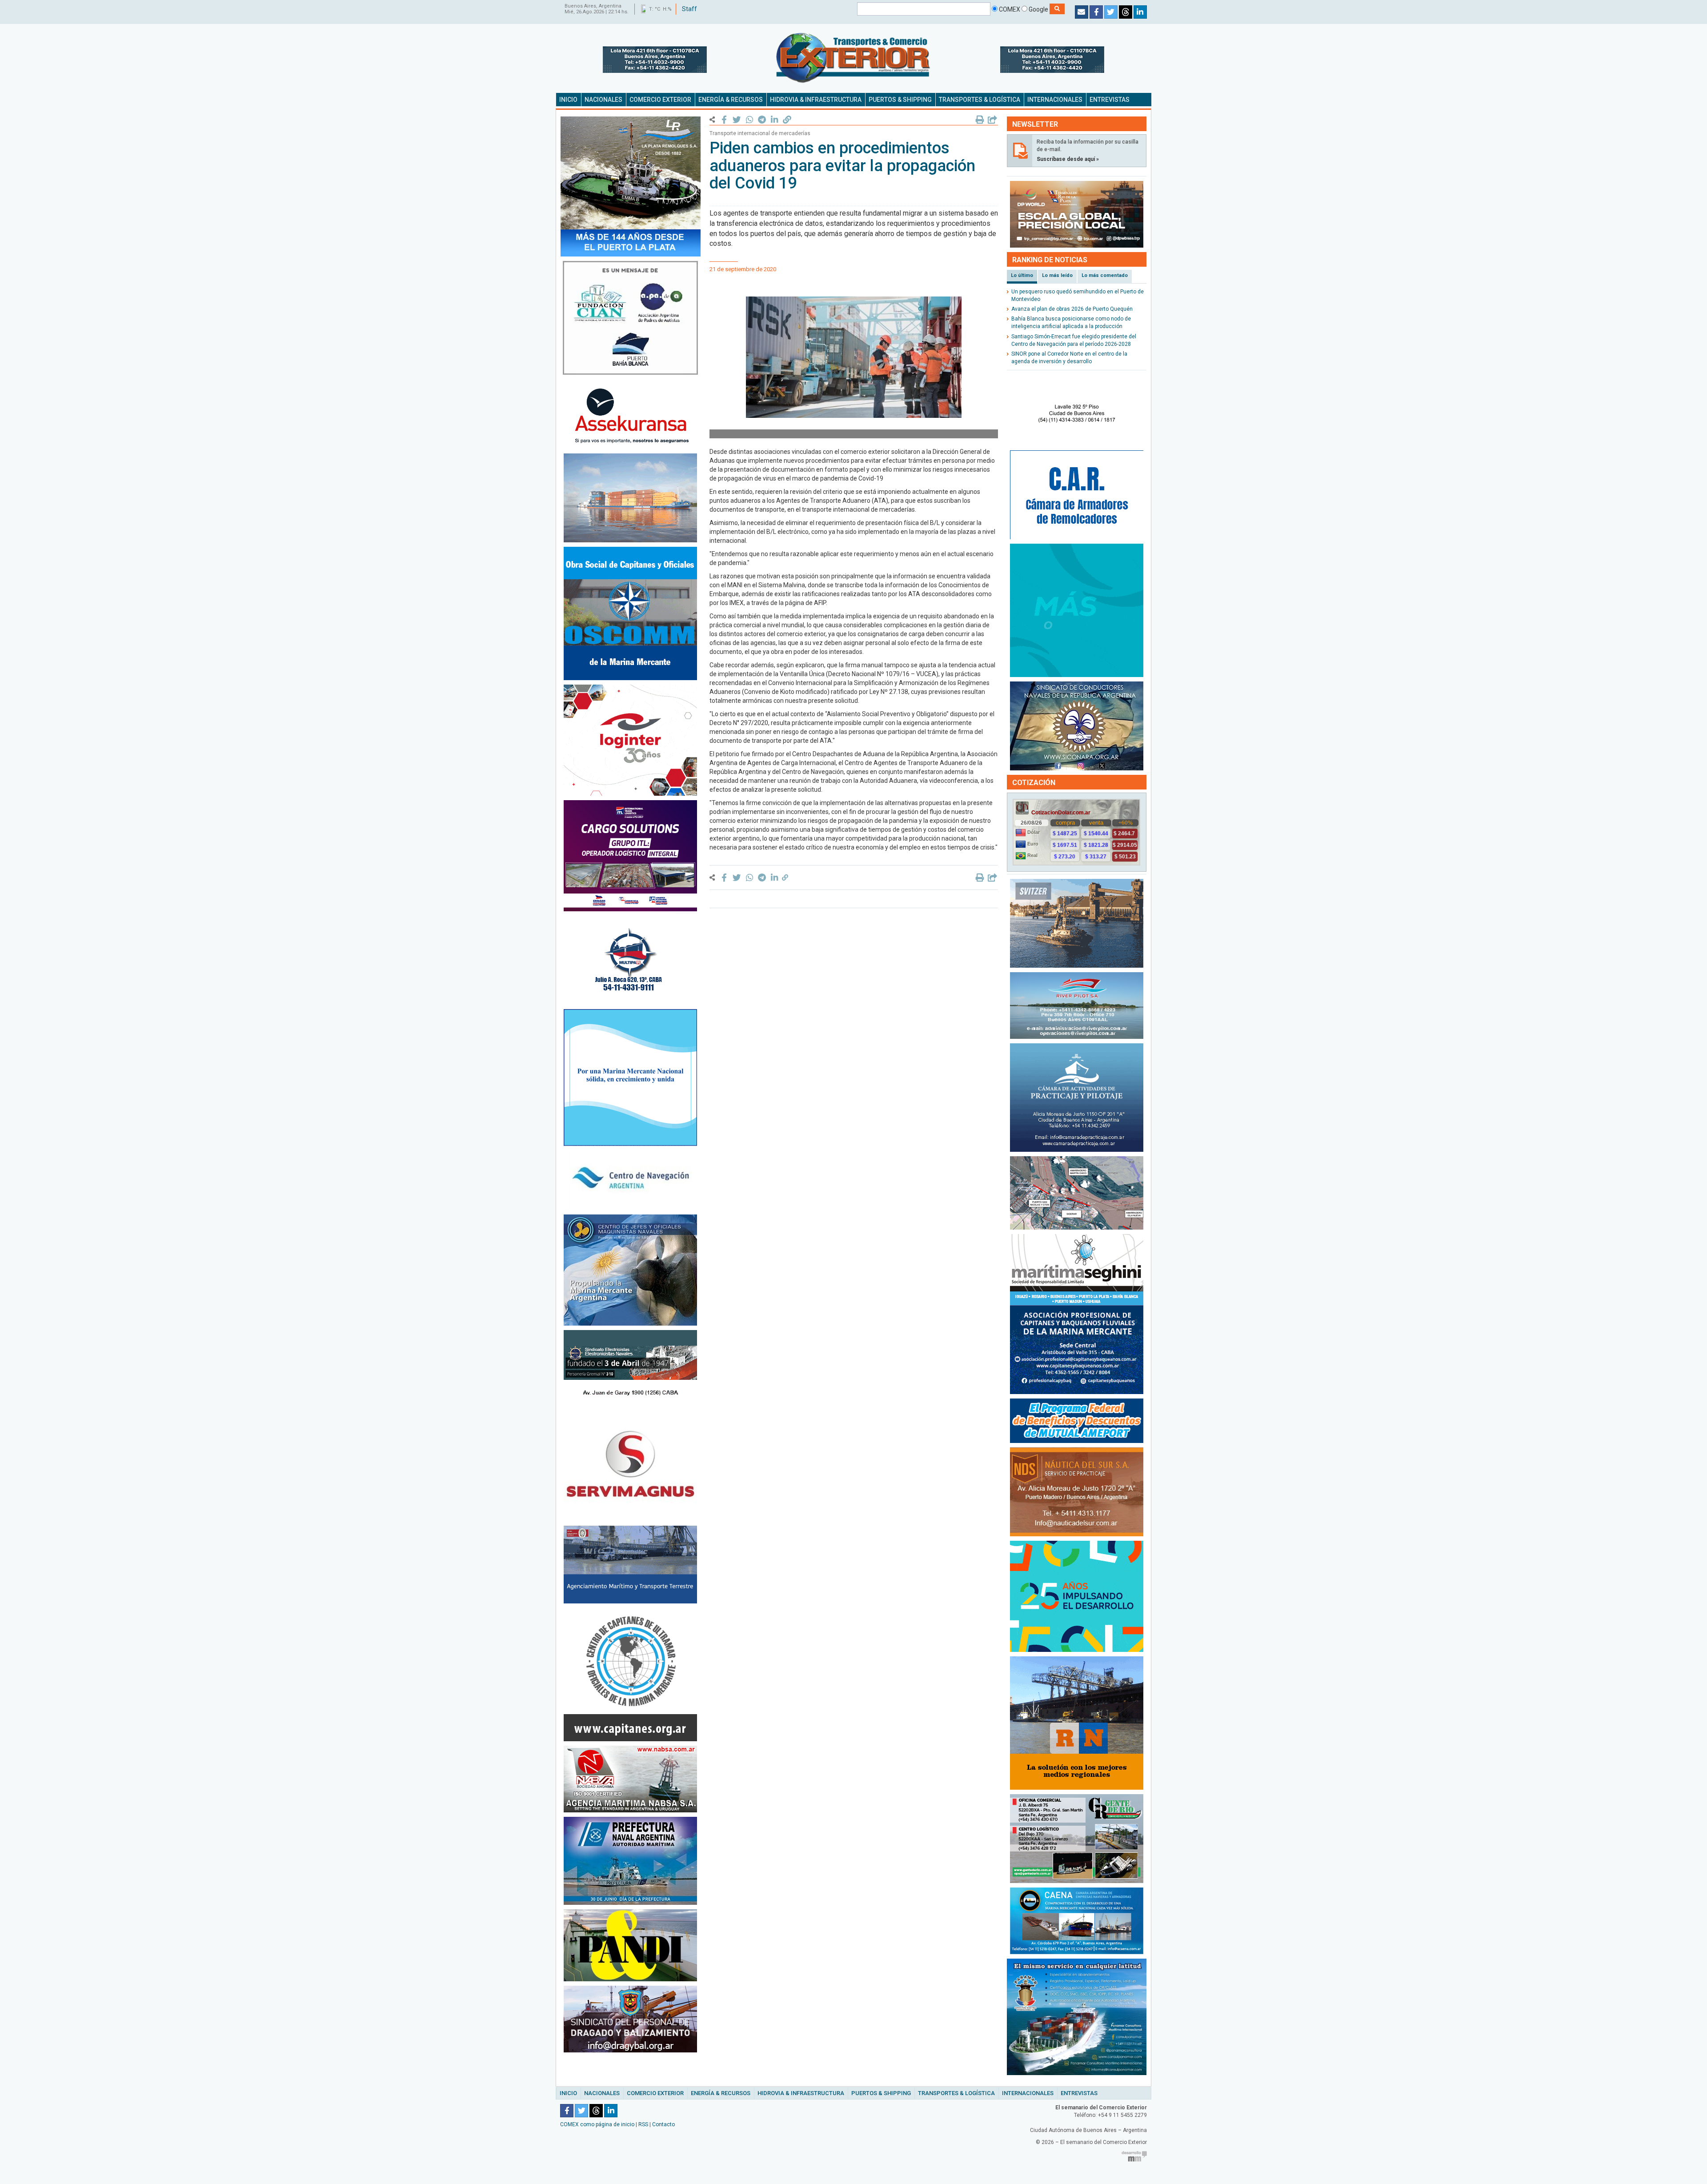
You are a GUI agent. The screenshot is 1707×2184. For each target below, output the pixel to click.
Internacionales (1028, 2093)
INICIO (568, 100)
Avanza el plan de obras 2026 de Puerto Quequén (1072, 309)
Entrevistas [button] (1110, 100)
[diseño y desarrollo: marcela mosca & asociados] (1134, 2156)
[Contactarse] (1082, 12)
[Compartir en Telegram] (762, 120)
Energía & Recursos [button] (731, 100)
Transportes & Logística (956, 2093)
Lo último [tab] (1022, 275)
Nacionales (602, 2093)
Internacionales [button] (1055, 100)
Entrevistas (1079, 2093)
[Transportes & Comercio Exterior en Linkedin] (1140, 12)
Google (1038, 9)
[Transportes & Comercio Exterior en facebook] (1096, 12)
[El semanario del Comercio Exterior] (853, 58)
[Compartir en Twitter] (737, 120)
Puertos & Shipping (881, 2093)
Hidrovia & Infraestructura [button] (816, 100)
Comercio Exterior (655, 2093)
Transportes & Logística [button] (980, 100)
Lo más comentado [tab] (1105, 275)
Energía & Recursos (721, 2093)
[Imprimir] (980, 120)
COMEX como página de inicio (597, 2124)
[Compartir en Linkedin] (775, 120)
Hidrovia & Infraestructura (801, 2093)
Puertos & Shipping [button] (900, 100)
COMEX (1009, 9)
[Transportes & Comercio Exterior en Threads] (1126, 12)
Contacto (663, 2124)
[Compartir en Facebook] (724, 120)
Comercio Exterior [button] (660, 100)
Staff (689, 9)
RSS (643, 2124)
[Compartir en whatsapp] (749, 120)
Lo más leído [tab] (1057, 275)
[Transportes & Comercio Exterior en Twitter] (1111, 12)
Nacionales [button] (603, 100)
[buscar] (1057, 9)
